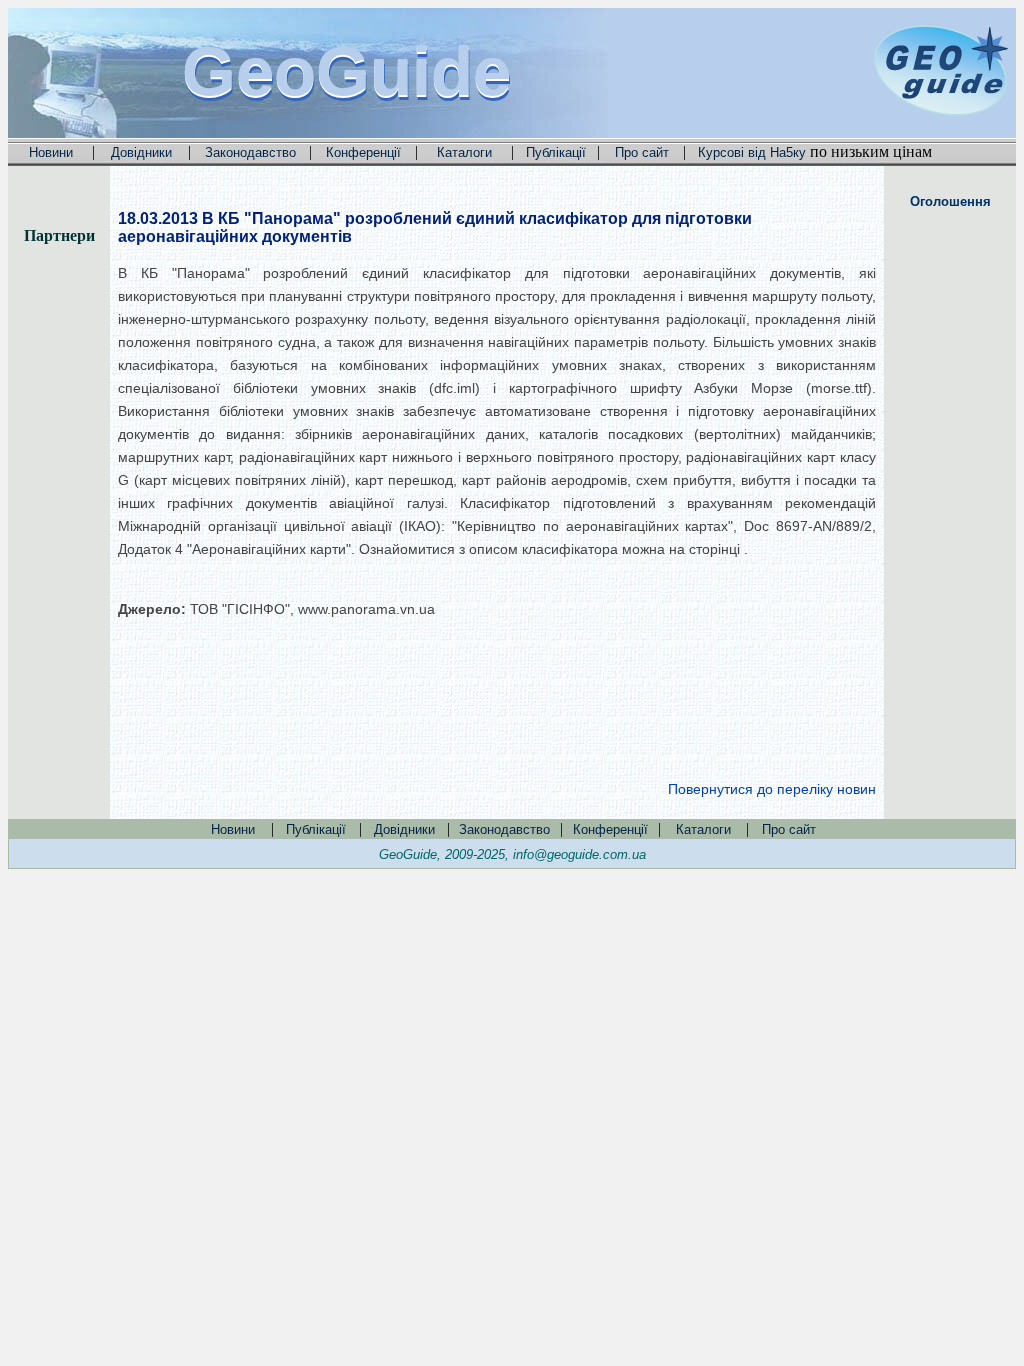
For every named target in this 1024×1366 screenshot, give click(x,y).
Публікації (556, 152)
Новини (51, 152)
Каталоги (464, 152)
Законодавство (250, 152)
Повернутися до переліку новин (772, 789)
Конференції (363, 152)
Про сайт (642, 152)
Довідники (141, 152)
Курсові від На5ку (752, 152)
